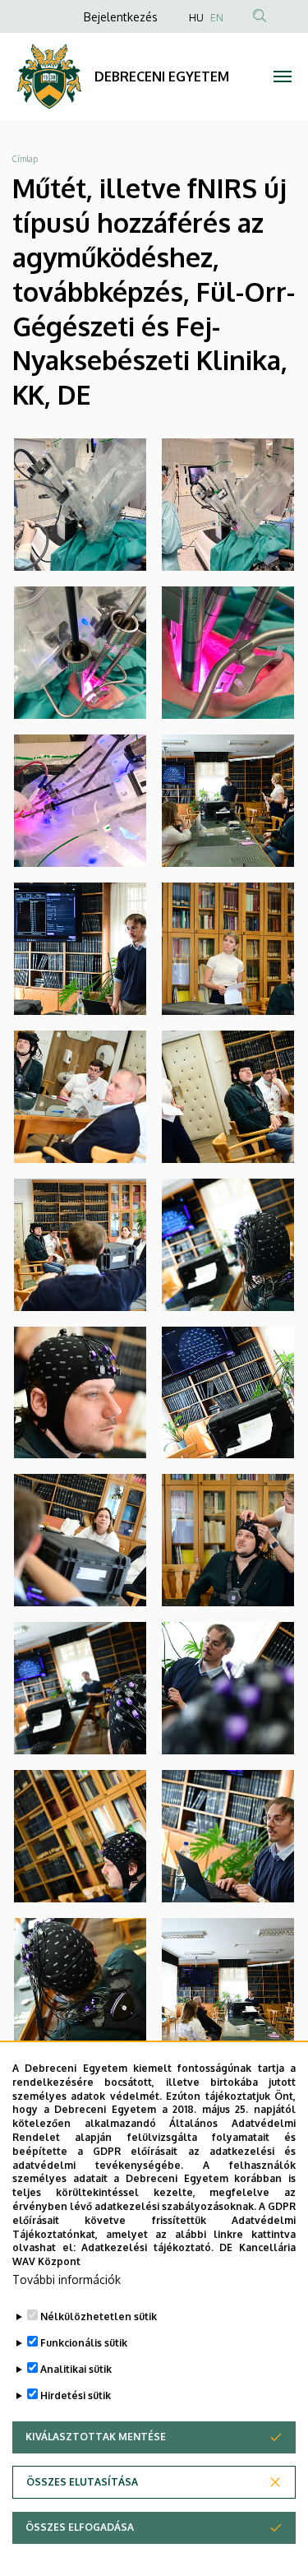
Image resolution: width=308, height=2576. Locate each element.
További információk (67, 2279)
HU (196, 18)
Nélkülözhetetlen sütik (99, 2317)
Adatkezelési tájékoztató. (147, 2247)
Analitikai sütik (76, 2369)
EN (217, 18)
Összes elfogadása (80, 2527)
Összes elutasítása (82, 2482)
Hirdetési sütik (76, 2395)
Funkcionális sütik (84, 2343)
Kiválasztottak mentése (96, 2437)
